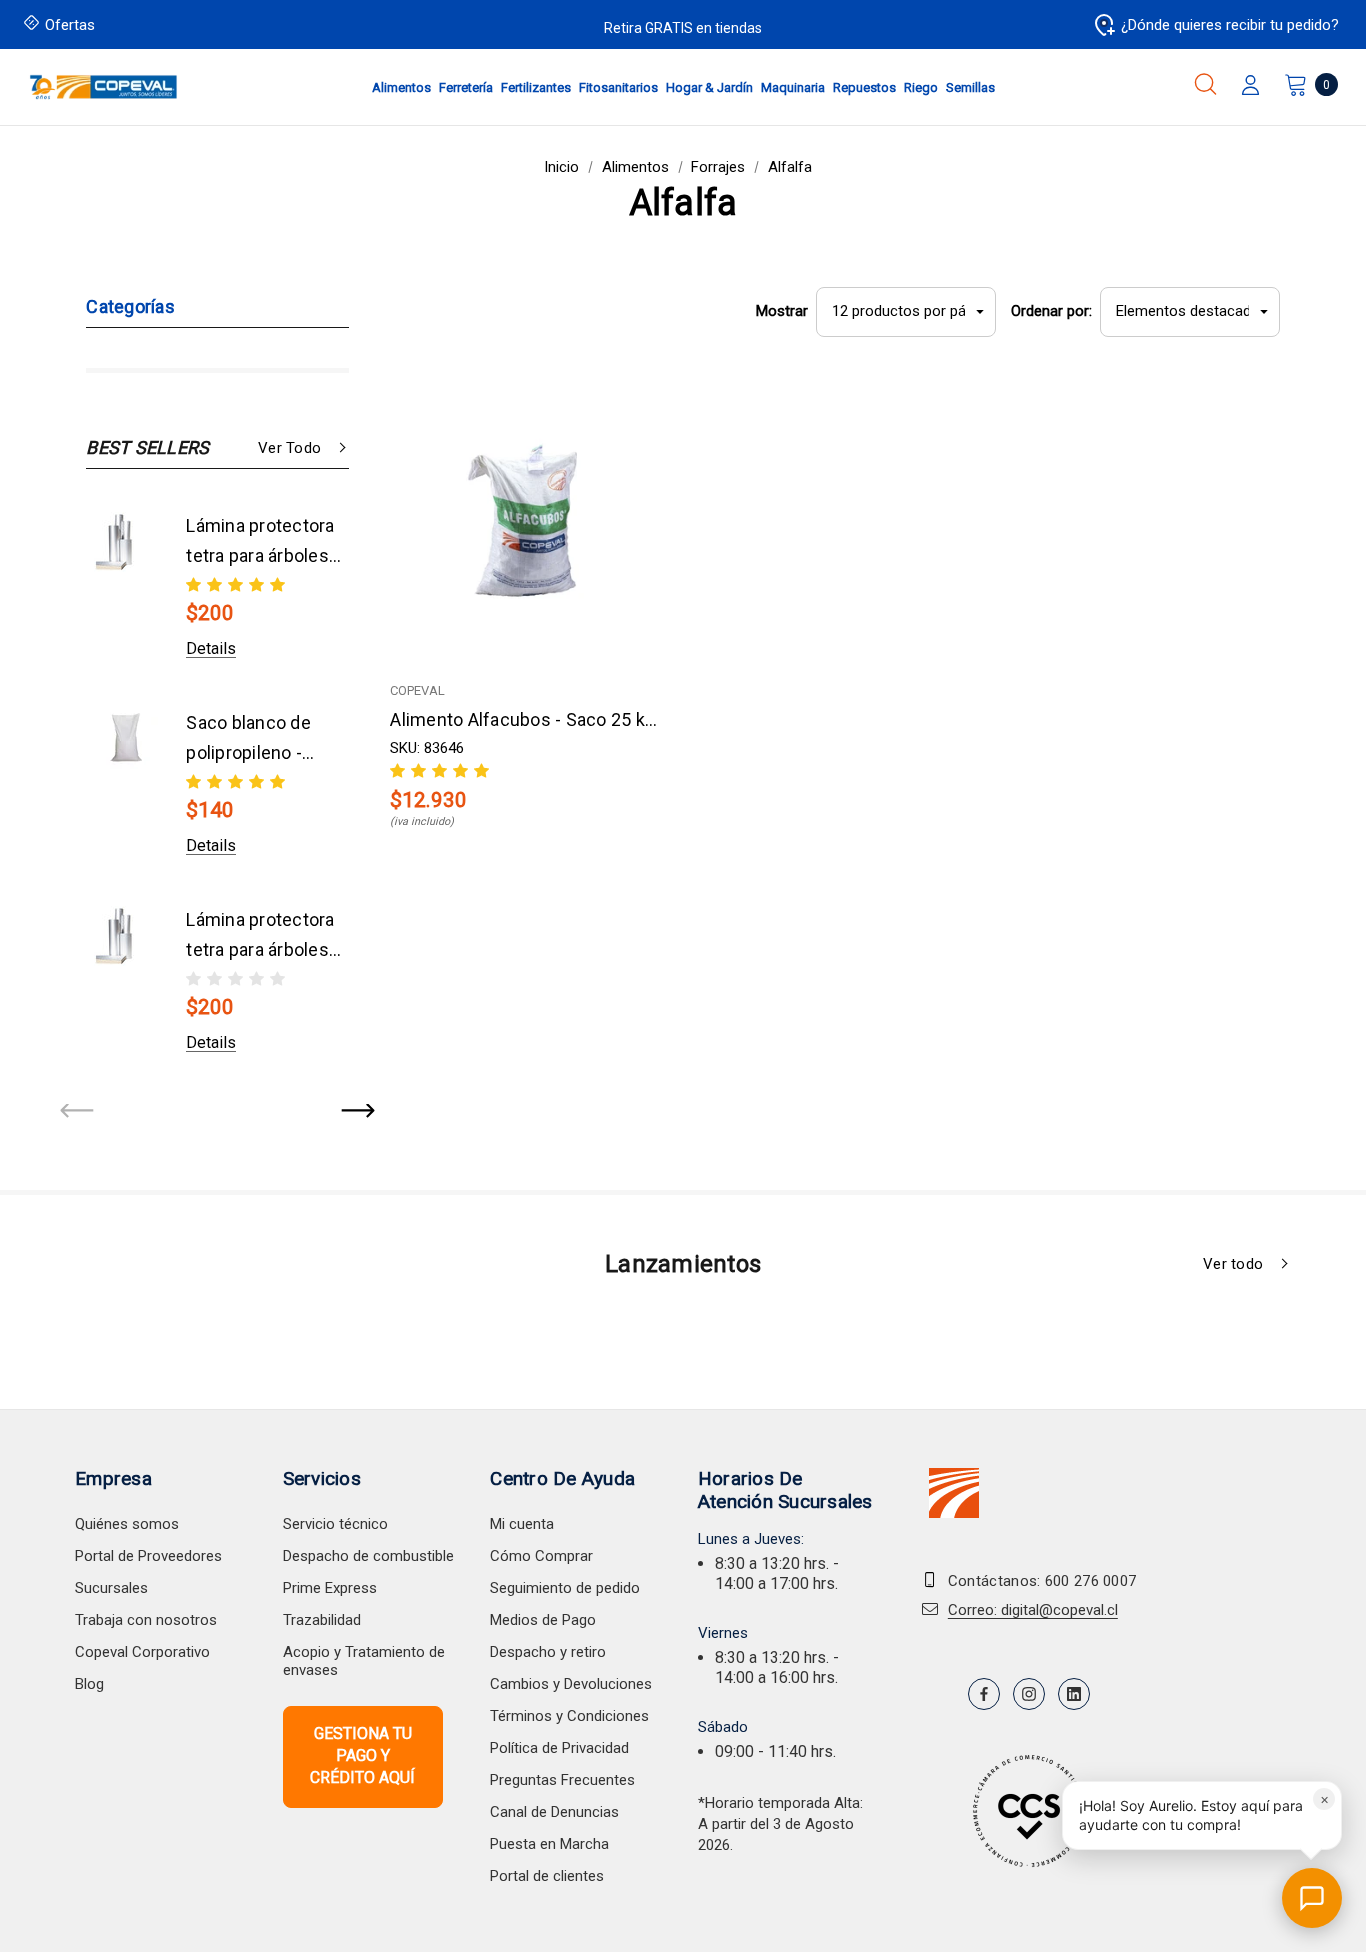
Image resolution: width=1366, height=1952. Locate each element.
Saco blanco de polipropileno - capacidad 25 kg (252, 740)
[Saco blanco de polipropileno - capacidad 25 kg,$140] (126, 739)
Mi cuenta (522, 1524)
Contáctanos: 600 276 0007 (1042, 1581)
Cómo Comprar (541, 1556)
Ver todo (289, 448)
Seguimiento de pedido (565, 1588)
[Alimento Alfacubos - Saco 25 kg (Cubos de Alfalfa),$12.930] (528, 523)
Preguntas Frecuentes (562, 1780)
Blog (89, 1684)
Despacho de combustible (368, 1556)
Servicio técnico (335, 1524)
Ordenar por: (1051, 311)
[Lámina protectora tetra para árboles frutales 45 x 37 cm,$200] (126, 542)
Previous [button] (78, 1112)
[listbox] (1190, 312)
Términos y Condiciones (569, 1716)
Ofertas (70, 25)
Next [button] (357, 1112)
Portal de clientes (547, 1876)
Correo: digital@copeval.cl (1033, 1610)
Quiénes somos (127, 1524)
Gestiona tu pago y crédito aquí (362, 1756)
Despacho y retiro (548, 1652)
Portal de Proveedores (148, 1556)
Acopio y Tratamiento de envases (364, 1661)
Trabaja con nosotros (146, 1620)
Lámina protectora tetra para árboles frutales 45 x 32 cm (260, 937)
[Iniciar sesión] (1250, 87)
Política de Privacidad (559, 1748)
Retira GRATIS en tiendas (683, 28)
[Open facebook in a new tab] (984, 1694)
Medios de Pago (543, 1620)
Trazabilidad (322, 1620)
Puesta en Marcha (549, 1844)
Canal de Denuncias (554, 1812)
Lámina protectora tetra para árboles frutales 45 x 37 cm (260, 543)
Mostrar (782, 311)
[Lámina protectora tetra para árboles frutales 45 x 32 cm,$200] (126, 936)
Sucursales (111, 1588)
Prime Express (330, 1588)
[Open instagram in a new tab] (1029, 1694)
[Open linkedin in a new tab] (1074, 1694)
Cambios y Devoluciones (571, 1684)
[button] (1202, 1815)
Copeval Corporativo (142, 1652)
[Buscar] (1205, 84)
